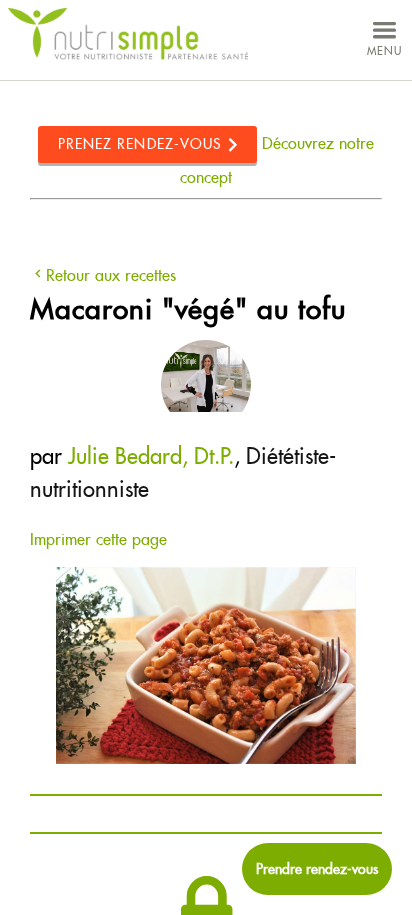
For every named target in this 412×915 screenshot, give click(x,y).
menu (384, 51)
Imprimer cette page (98, 539)
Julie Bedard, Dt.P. (151, 456)
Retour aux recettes (111, 275)
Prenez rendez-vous (140, 144)
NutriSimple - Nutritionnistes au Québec (128, 34)
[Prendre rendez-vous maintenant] (317, 869)
